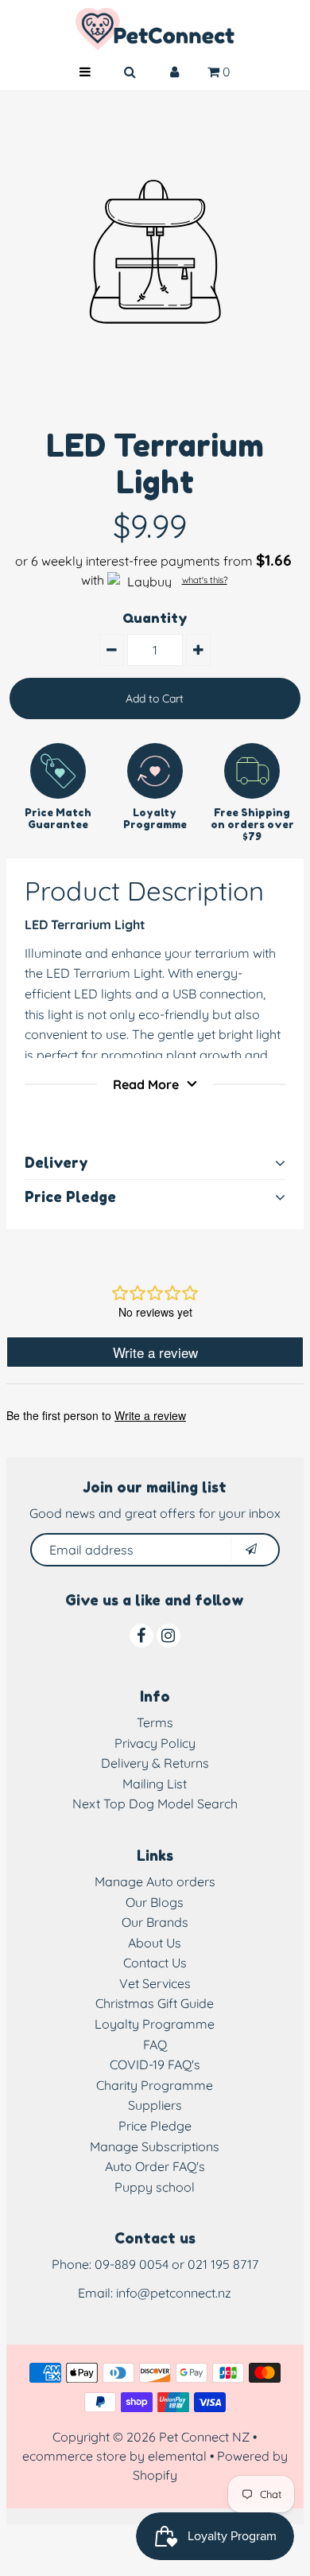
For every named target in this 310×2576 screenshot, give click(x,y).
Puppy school (155, 2187)
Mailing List (155, 1784)
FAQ (155, 2045)
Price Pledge (155, 2126)
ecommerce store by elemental (114, 2456)
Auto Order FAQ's (155, 2166)
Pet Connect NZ (204, 2437)
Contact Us (155, 1963)
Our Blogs (155, 1902)
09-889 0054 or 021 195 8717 (176, 2264)
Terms (155, 1722)
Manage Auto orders (155, 1881)
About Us (155, 1943)
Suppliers (155, 2105)
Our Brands (155, 1922)
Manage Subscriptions (155, 2146)
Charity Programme (155, 2085)
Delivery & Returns (155, 1763)
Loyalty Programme (155, 2024)
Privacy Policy (155, 1743)
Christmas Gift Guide (155, 2003)
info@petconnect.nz (174, 2293)
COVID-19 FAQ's (155, 2064)
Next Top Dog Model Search (155, 1804)
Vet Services (155, 1983)
